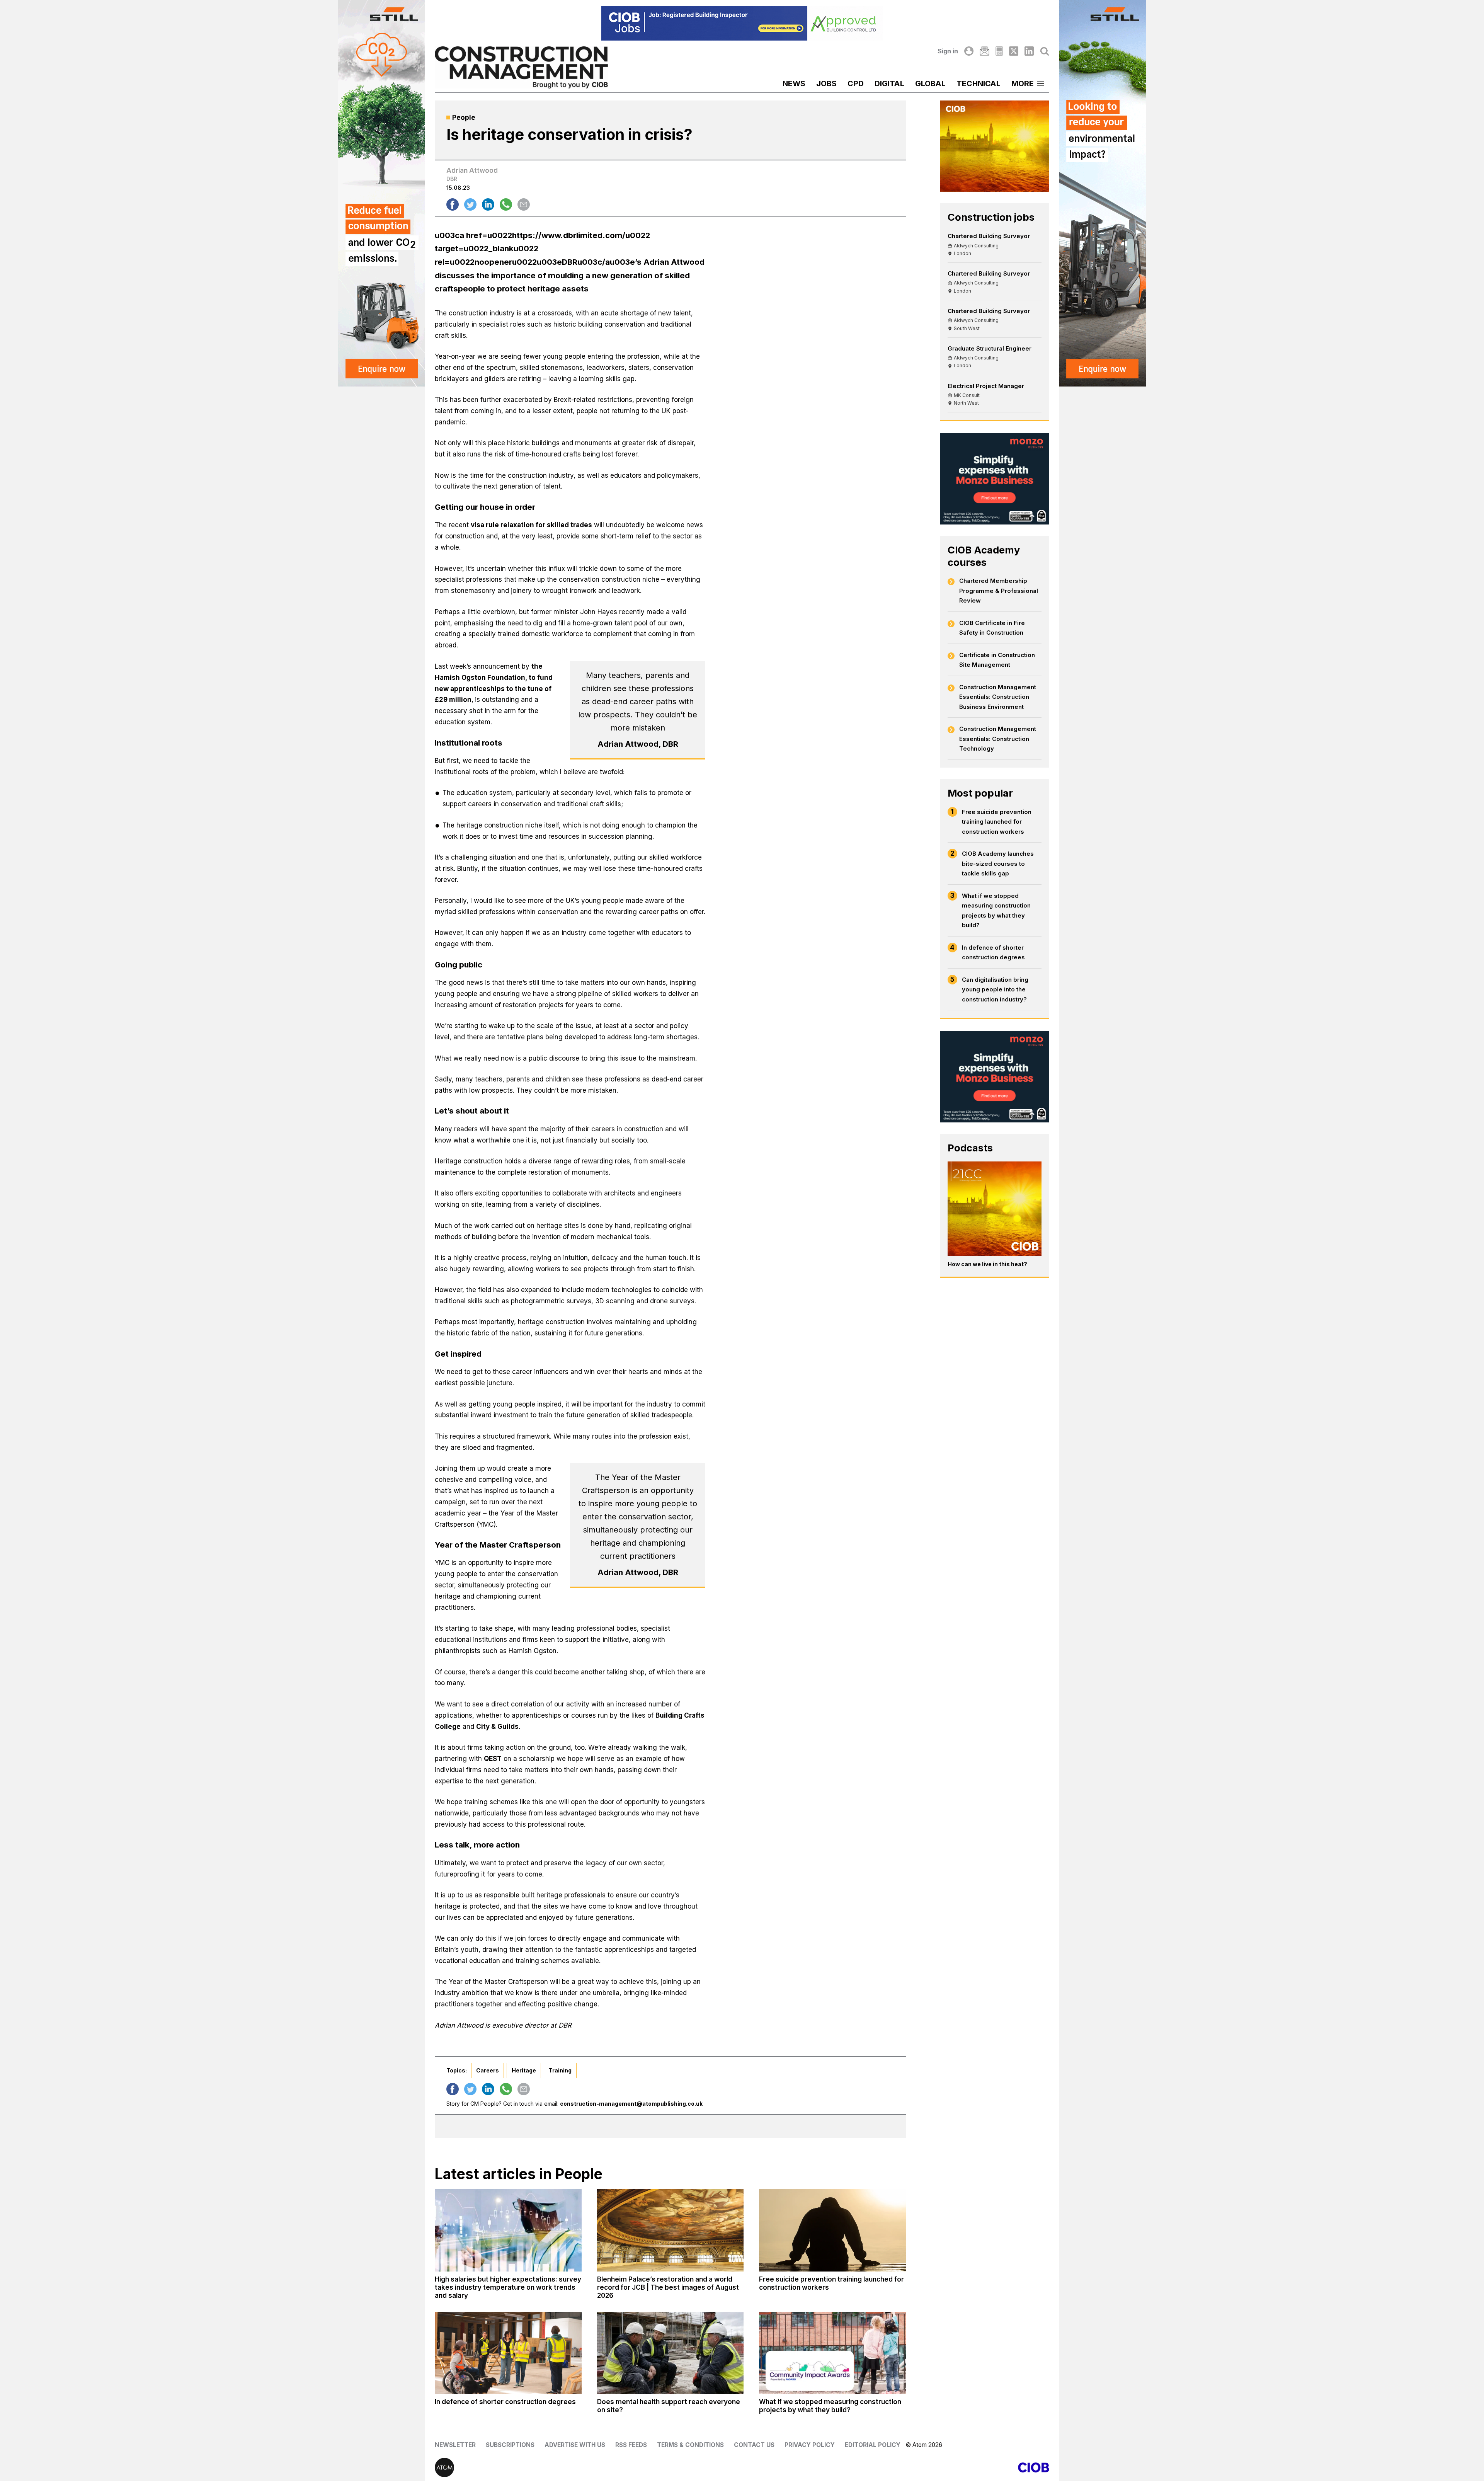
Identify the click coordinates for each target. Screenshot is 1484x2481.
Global (930, 83)
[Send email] (524, 204)
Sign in (948, 51)
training (560, 2070)
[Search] (1045, 51)
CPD (856, 83)
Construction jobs (991, 217)
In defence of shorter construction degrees (993, 953)
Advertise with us (575, 2445)
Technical (979, 83)
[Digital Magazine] (999, 51)
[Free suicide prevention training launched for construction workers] (832, 2230)
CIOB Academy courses (984, 556)
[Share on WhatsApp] (506, 204)
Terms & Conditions (690, 2445)
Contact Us (754, 2445)
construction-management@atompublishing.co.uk (631, 2104)
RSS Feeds (631, 2445)
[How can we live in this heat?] (995, 1209)
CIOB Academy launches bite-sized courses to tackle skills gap (998, 863)
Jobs (826, 83)
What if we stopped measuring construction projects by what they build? (996, 911)
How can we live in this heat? (987, 1264)
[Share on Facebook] (453, 204)
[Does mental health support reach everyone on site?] (671, 2353)
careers (488, 2070)
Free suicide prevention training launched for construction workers (997, 822)
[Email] (984, 51)
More (1023, 83)
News (794, 83)
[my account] (969, 51)
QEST (493, 1759)
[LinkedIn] (1029, 51)
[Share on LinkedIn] (488, 204)
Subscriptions (510, 2445)
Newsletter (455, 2445)
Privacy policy (810, 2445)
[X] (1014, 51)
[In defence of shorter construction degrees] (508, 2353)
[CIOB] (896, 2467)
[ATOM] (588, 2467)
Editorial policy (873, 2445)
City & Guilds (497, 1727)
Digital (889, 83)
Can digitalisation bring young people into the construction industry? (995, 989)
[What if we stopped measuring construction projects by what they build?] (832, 2353)
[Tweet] (470, 204)
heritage (524, 2070)
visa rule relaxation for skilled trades (531, 525)
